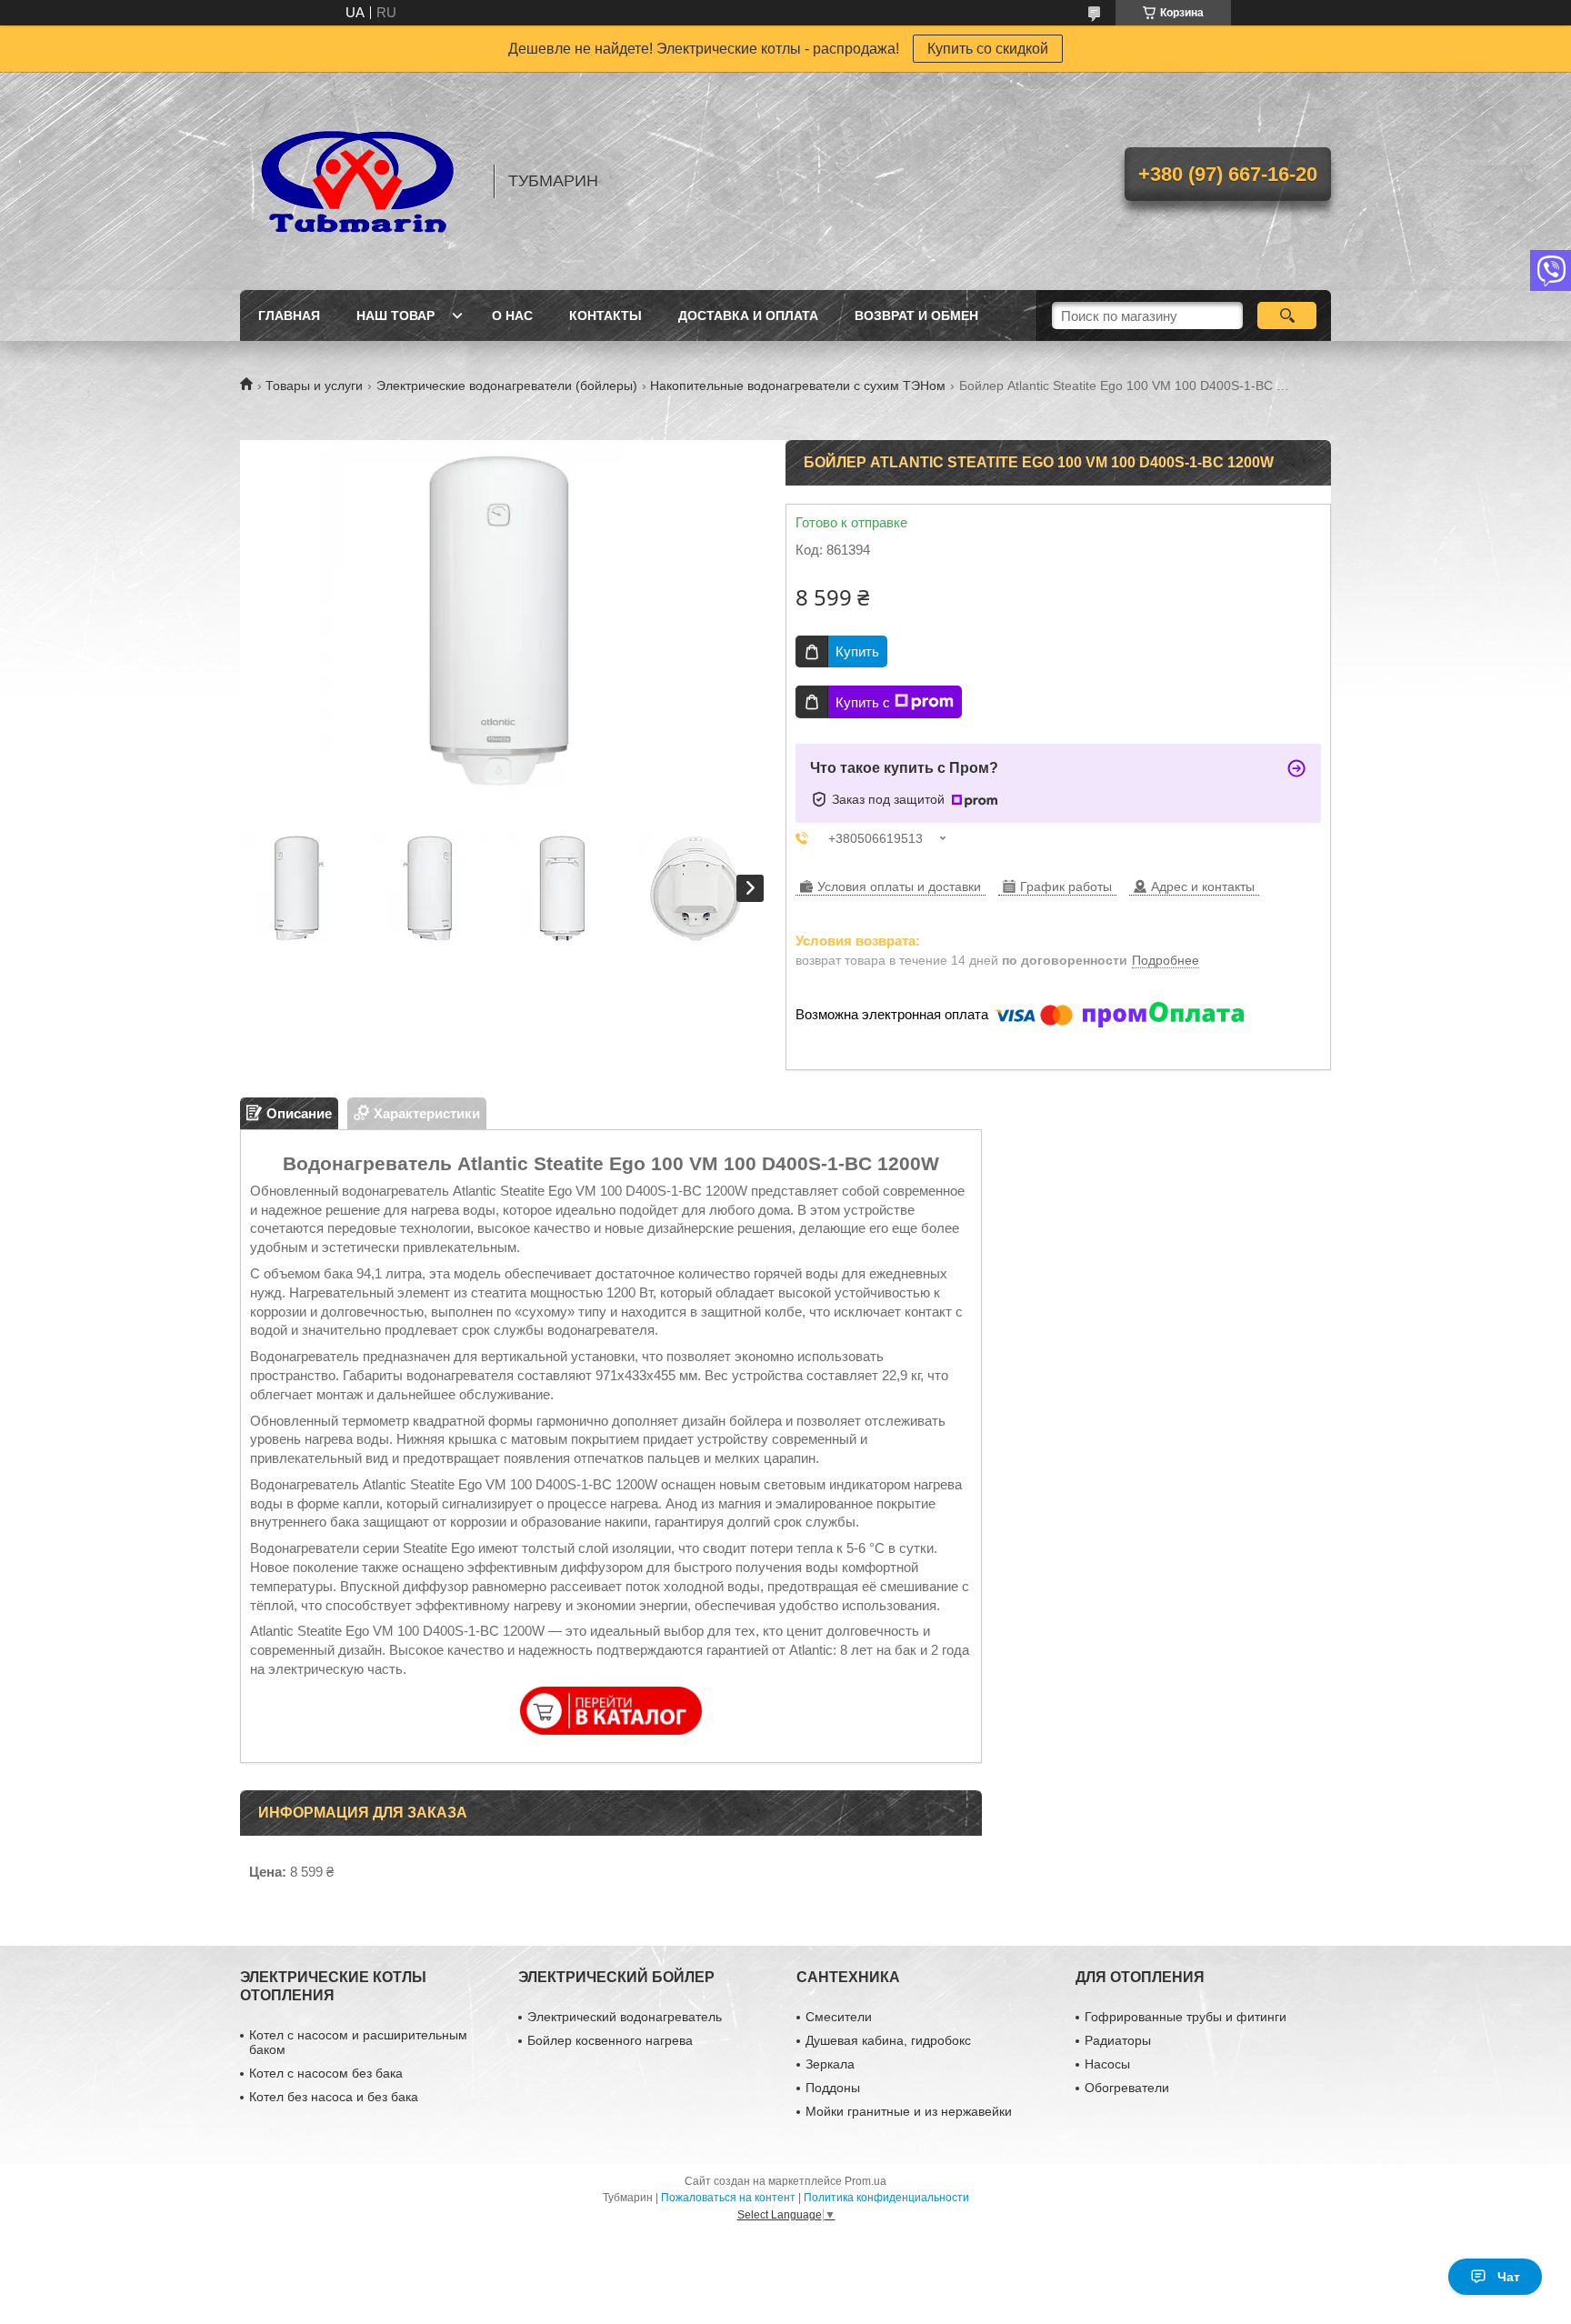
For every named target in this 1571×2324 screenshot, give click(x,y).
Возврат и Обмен (916, 316)
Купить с (863, 702)
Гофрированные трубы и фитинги (1186, 2017)
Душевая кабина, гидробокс (888, 2040)
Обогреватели (1127, 2088)
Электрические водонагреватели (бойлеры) (507, 386)
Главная (289, 316)
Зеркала (830, 2064)
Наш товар (395, 316)
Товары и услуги (314, 386)
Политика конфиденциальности (886, 2198)
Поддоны (833, 2088)
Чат (1509, 2277)
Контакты (605, 316)
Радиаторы (1118, 2040)
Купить (857, 651)
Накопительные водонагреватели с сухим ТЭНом (798, 386)
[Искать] (1287, 316)
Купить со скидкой (988, 49)
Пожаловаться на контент (728, 2198)
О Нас (512, 316)
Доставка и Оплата (748, 316)
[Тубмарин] (358, 181)
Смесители (839, 2017)
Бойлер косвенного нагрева (610, 2040)
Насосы (1107, 2064)
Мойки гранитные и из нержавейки (909, 2111)
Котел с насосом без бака (326, 2073)
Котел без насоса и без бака (334, 2097)
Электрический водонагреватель (625, 2017)
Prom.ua (866, 2181)
